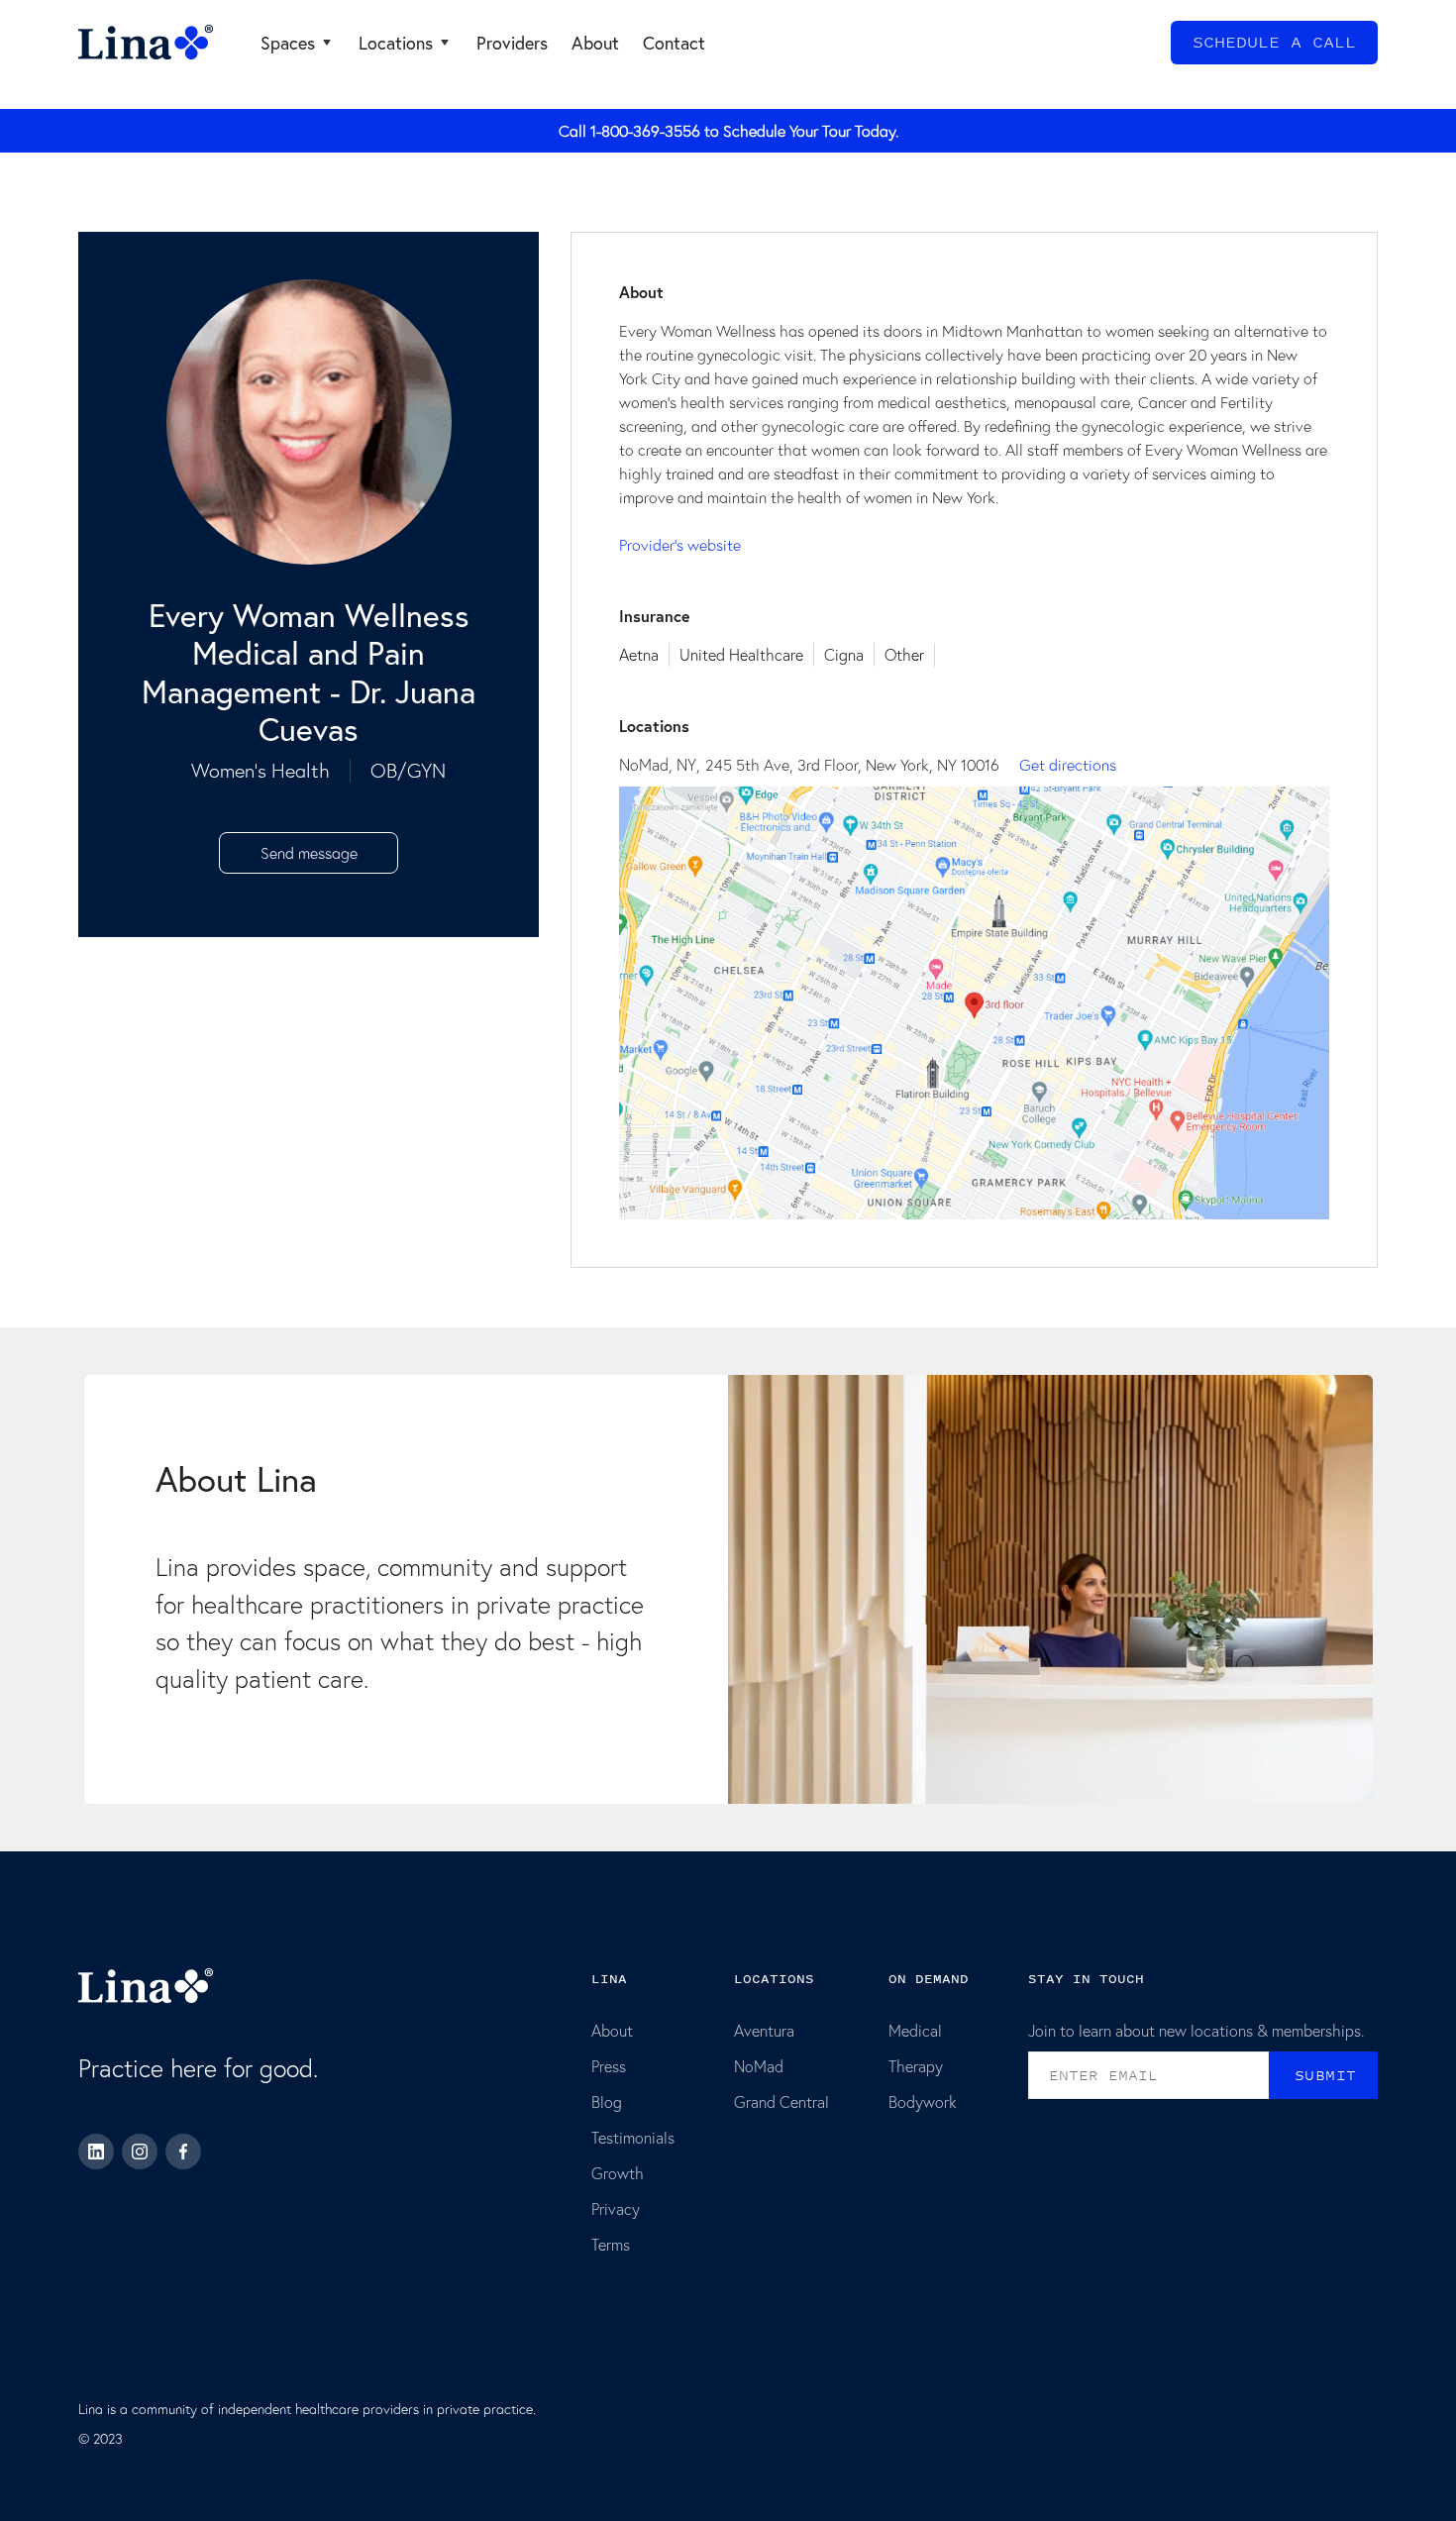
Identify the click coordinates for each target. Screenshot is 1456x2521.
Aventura (764, 2030)
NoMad (759, 2066)
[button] (298, 43)
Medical (915, 2030)
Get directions (1068, 765)
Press (609, 2066)
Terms (611, 2244)
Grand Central (781, 2101)
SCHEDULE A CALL (1274, 43)
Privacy (616, 2208)
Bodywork (923, 2101)
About (612, 2030)
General (104, 92)
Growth (618, 2173)
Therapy (916, 2066)
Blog (607, 2101)
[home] (146, 43)
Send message (309, 853)
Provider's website (680, 545)
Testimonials (633, 2137)
